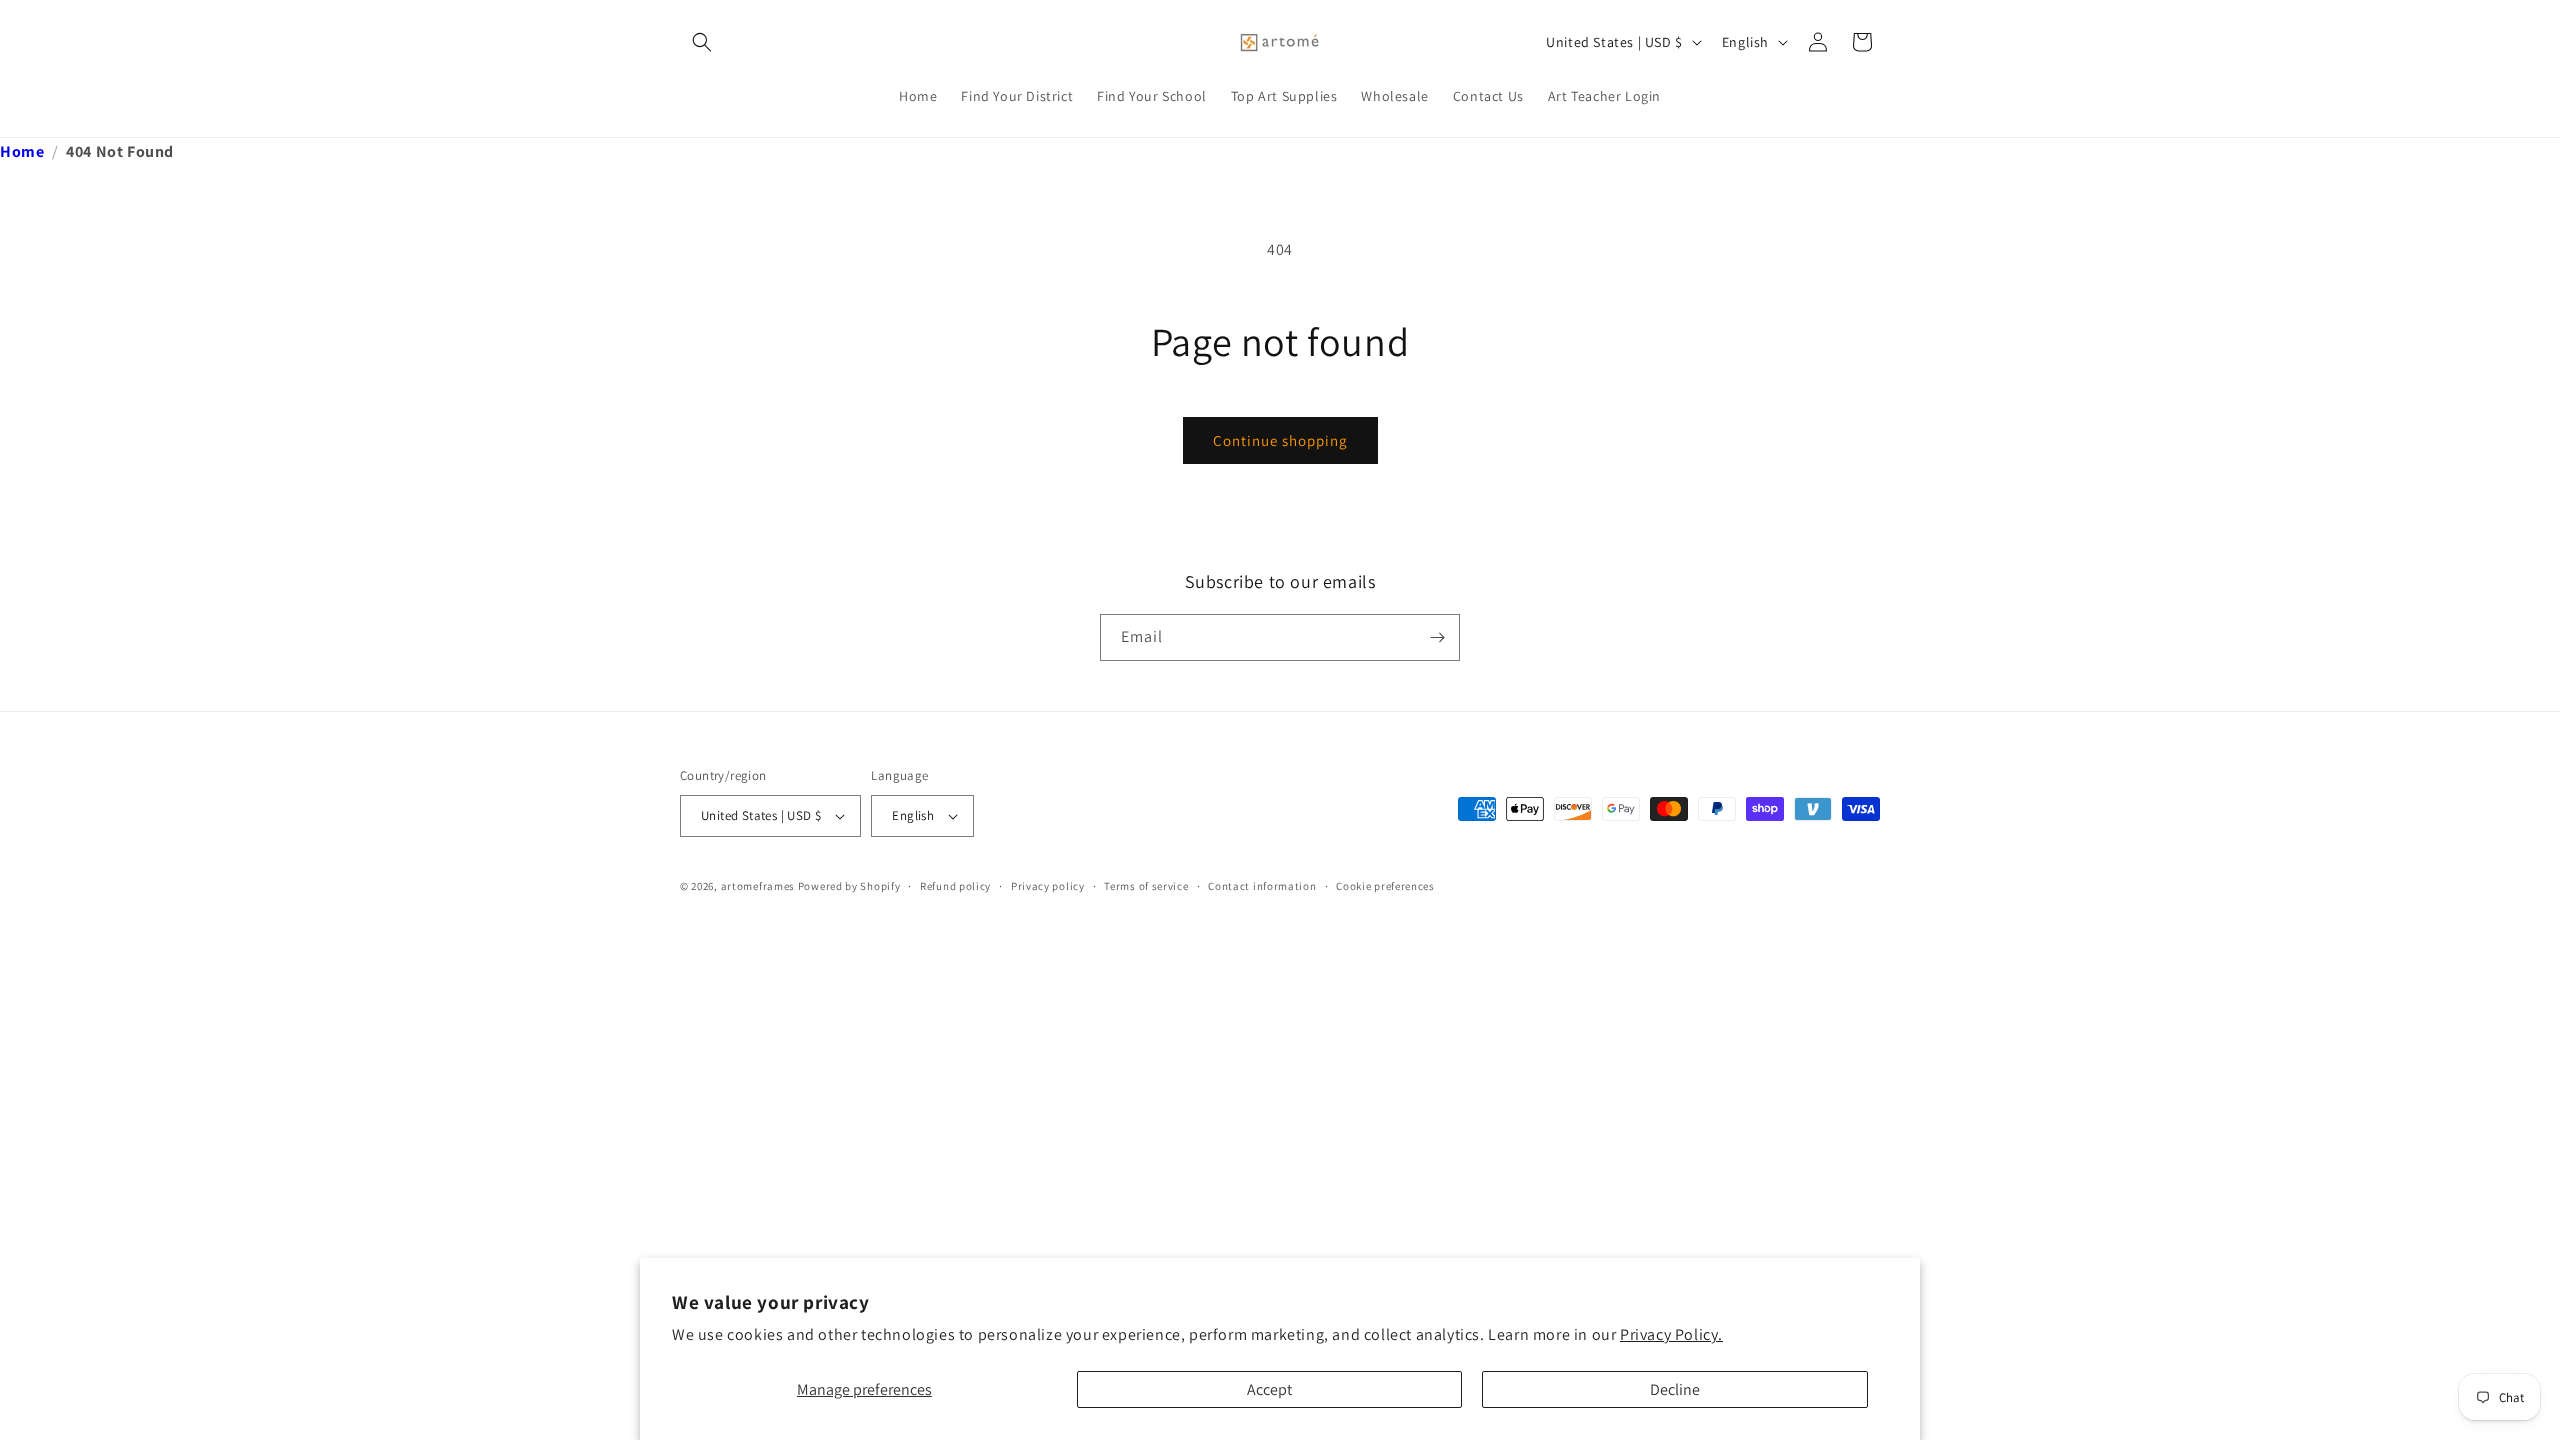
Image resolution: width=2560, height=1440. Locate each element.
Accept (1269, 1389)
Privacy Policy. (1671, 1334)
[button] (702, 42)
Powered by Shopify (849, 886)
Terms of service (1146, 886)
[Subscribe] (1437, 637)
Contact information (1262, 886)
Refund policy (955, 886)
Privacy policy (1048, 886)
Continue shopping (1280, 440)
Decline (1675, 1389)
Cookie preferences (1385, 886)
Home (22, 151)
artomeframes (758, 886)
